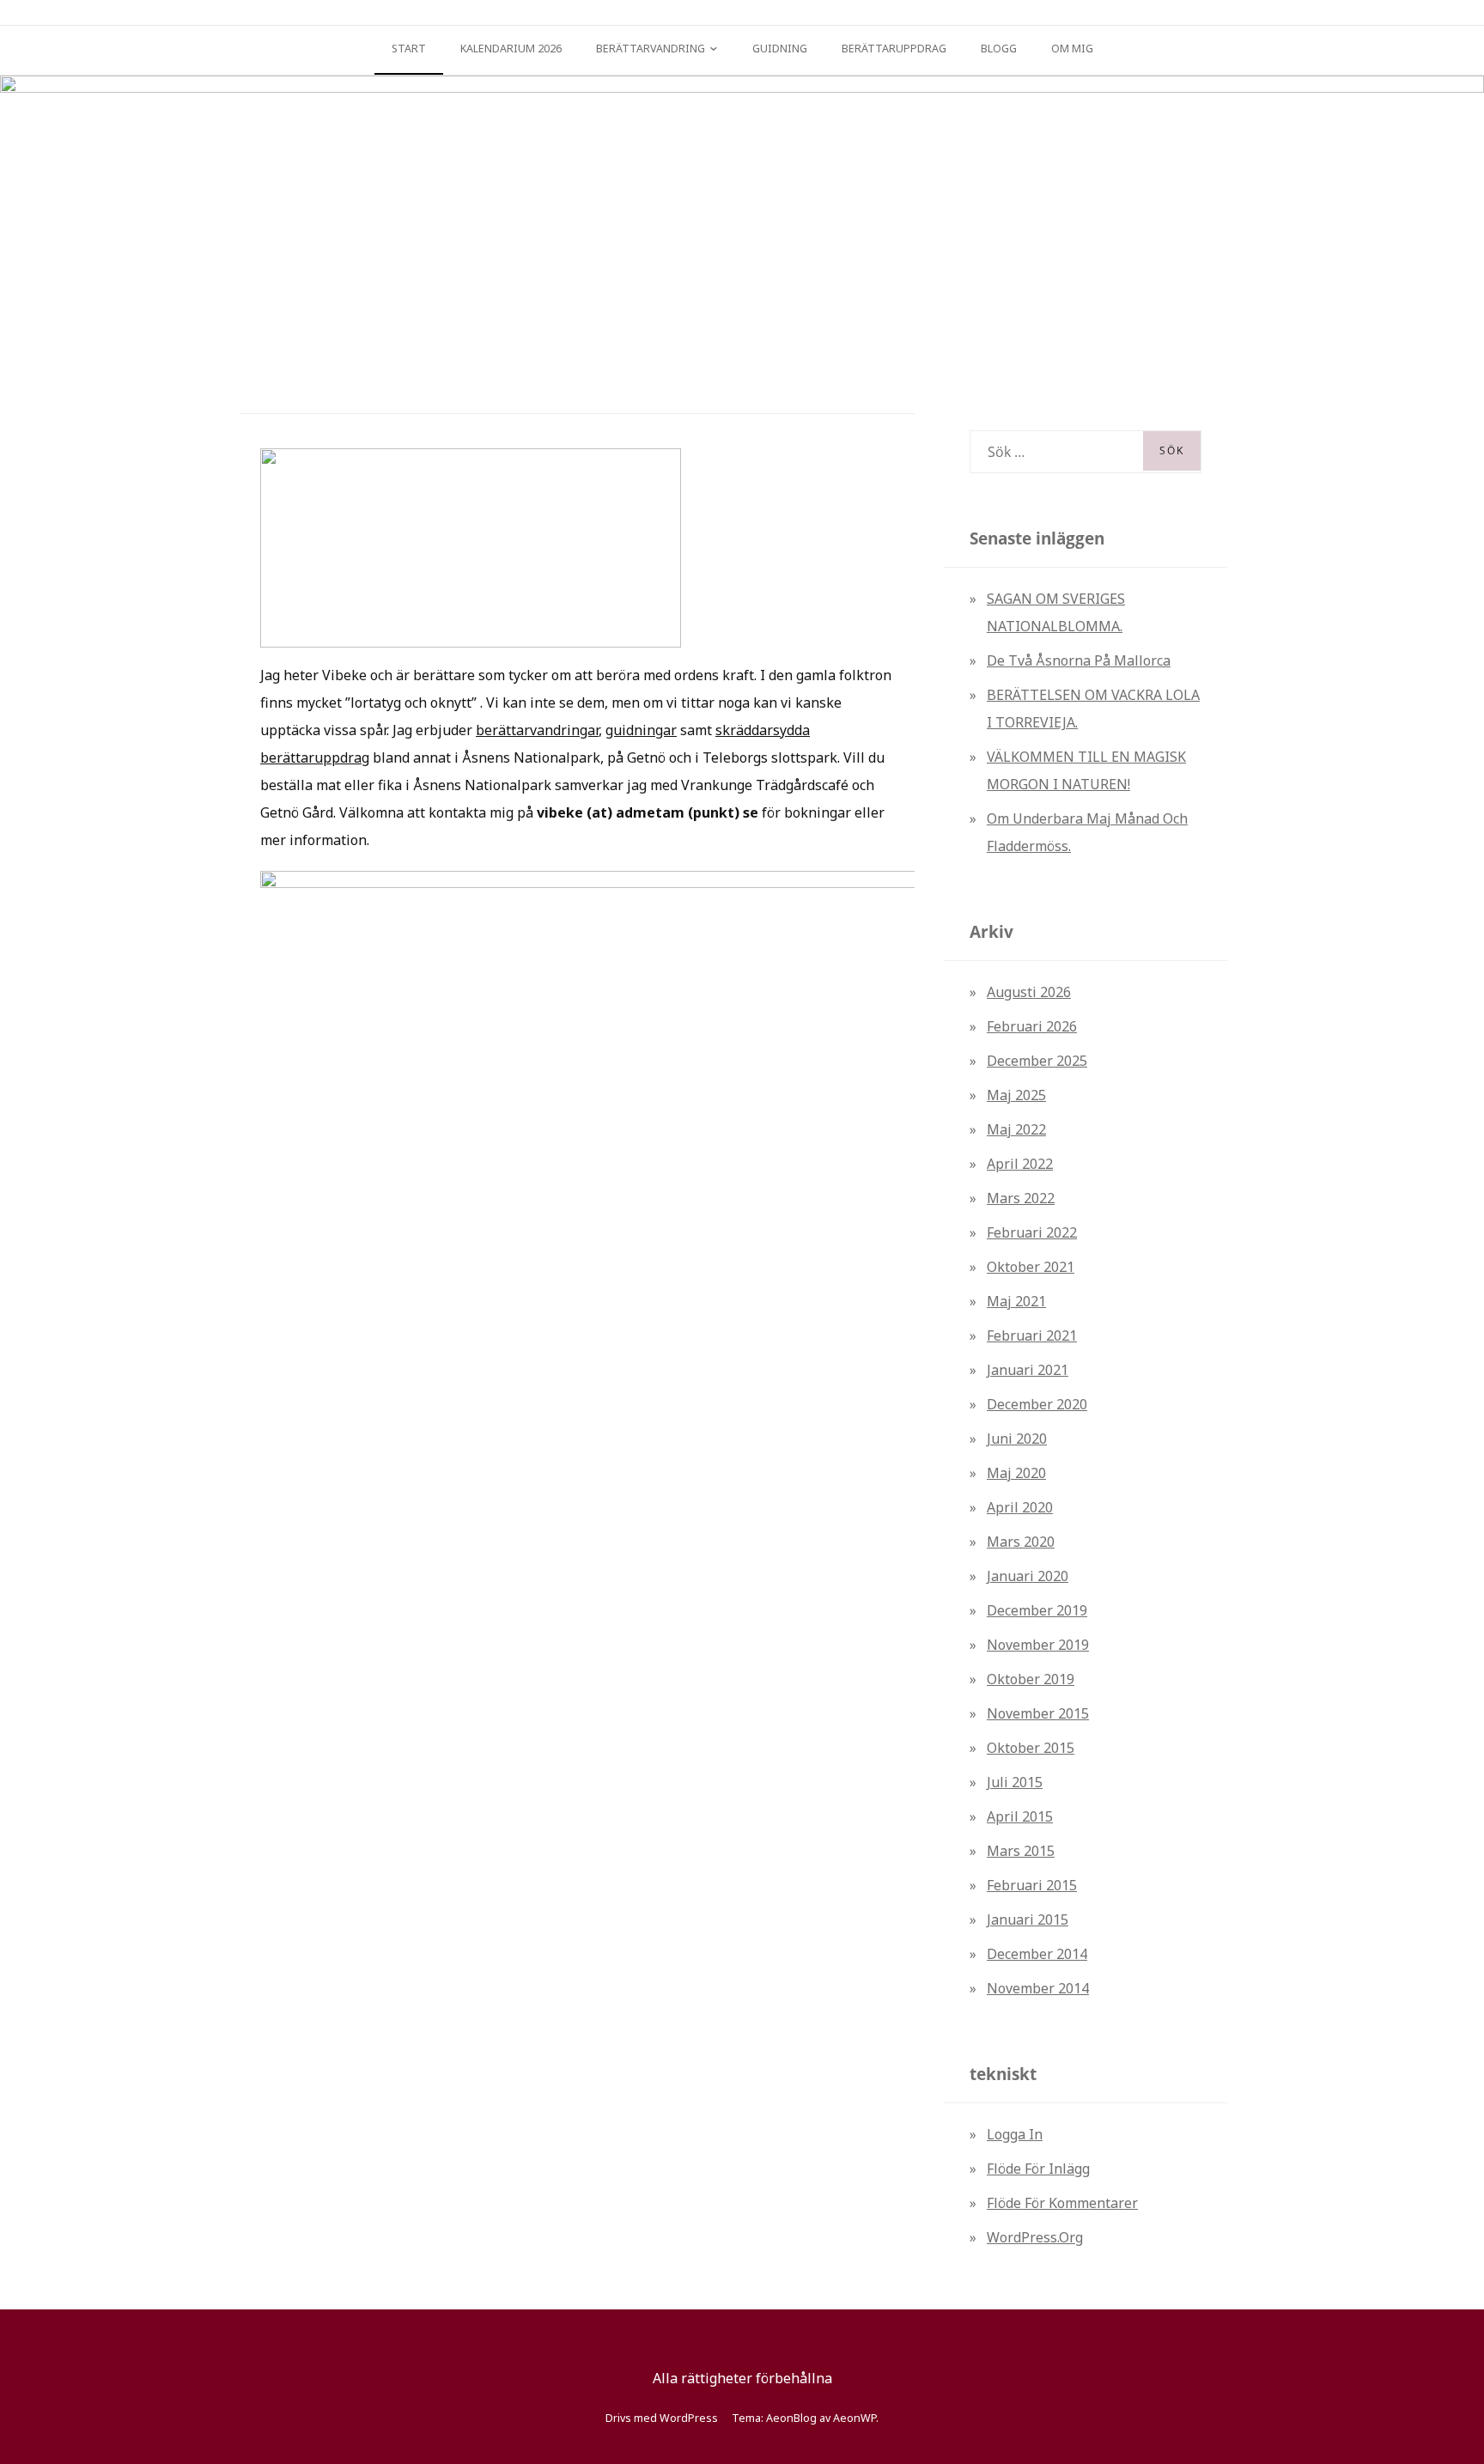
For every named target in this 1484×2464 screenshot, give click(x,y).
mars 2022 (1021, 1198)
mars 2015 (1021, 1851)
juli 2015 (1015, 1782)
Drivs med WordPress (662, 2418)
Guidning (780, 49)
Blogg (999, 49)
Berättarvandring (651, 49)
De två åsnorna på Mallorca (1079, 660)
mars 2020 (1021, 1542)
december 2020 (1037, 1404)
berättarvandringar (537, 730)
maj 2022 (1016, 1129)
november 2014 (1038, 1988)
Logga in (1015, 2134)
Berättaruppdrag (894, 49)
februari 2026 (1032, 1026)
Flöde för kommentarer (1062, 2203)
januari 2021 (1028, 1370)
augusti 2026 (1029, 992)
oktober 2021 (1031, 1267)
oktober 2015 (1031, 1748)
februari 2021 (1032, 1335)
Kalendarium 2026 (511, 49)
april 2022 (1020, 1164)
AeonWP (855, 2418)
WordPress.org (1035, 2237)
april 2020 (1020, 1507)
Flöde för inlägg (1038, 2169)
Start (409, 49)
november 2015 (1038, 1713)
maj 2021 (1016, 1301)
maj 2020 (1016, 1473)
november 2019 (1038, 1645)
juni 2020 (1017, 1439)
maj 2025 (1016, 1095)
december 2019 (1037, 1610)
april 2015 (1020, 1816)
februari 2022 (1032, 1232)
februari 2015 (1032, 1885)
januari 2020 (1028, 1576)
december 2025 (1037, 1061)
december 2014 (1037, 1954)
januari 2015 (1028, 1919)
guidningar (641, 730)
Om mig (1072, 49)
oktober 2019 (1031, 1679)
